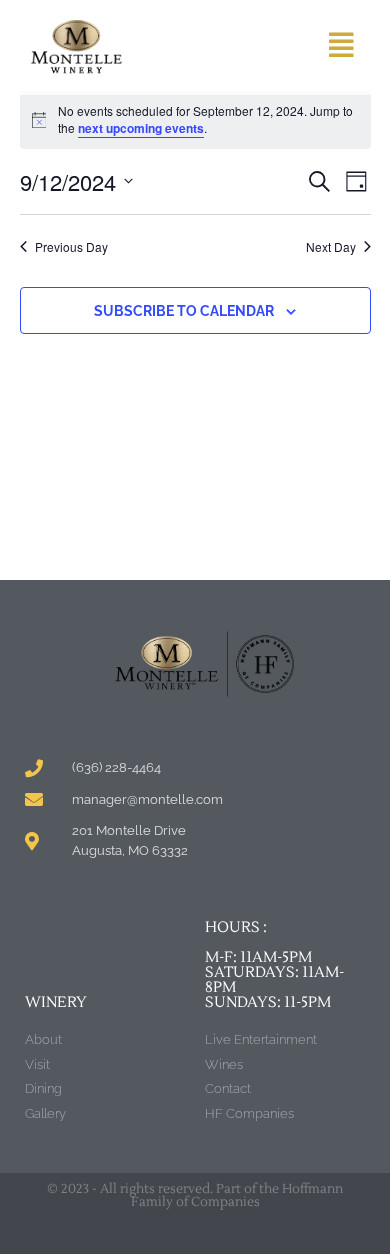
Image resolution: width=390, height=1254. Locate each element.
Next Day (331, 247)
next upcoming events (141, 128)
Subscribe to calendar (184, 311)
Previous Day (71, 247)
